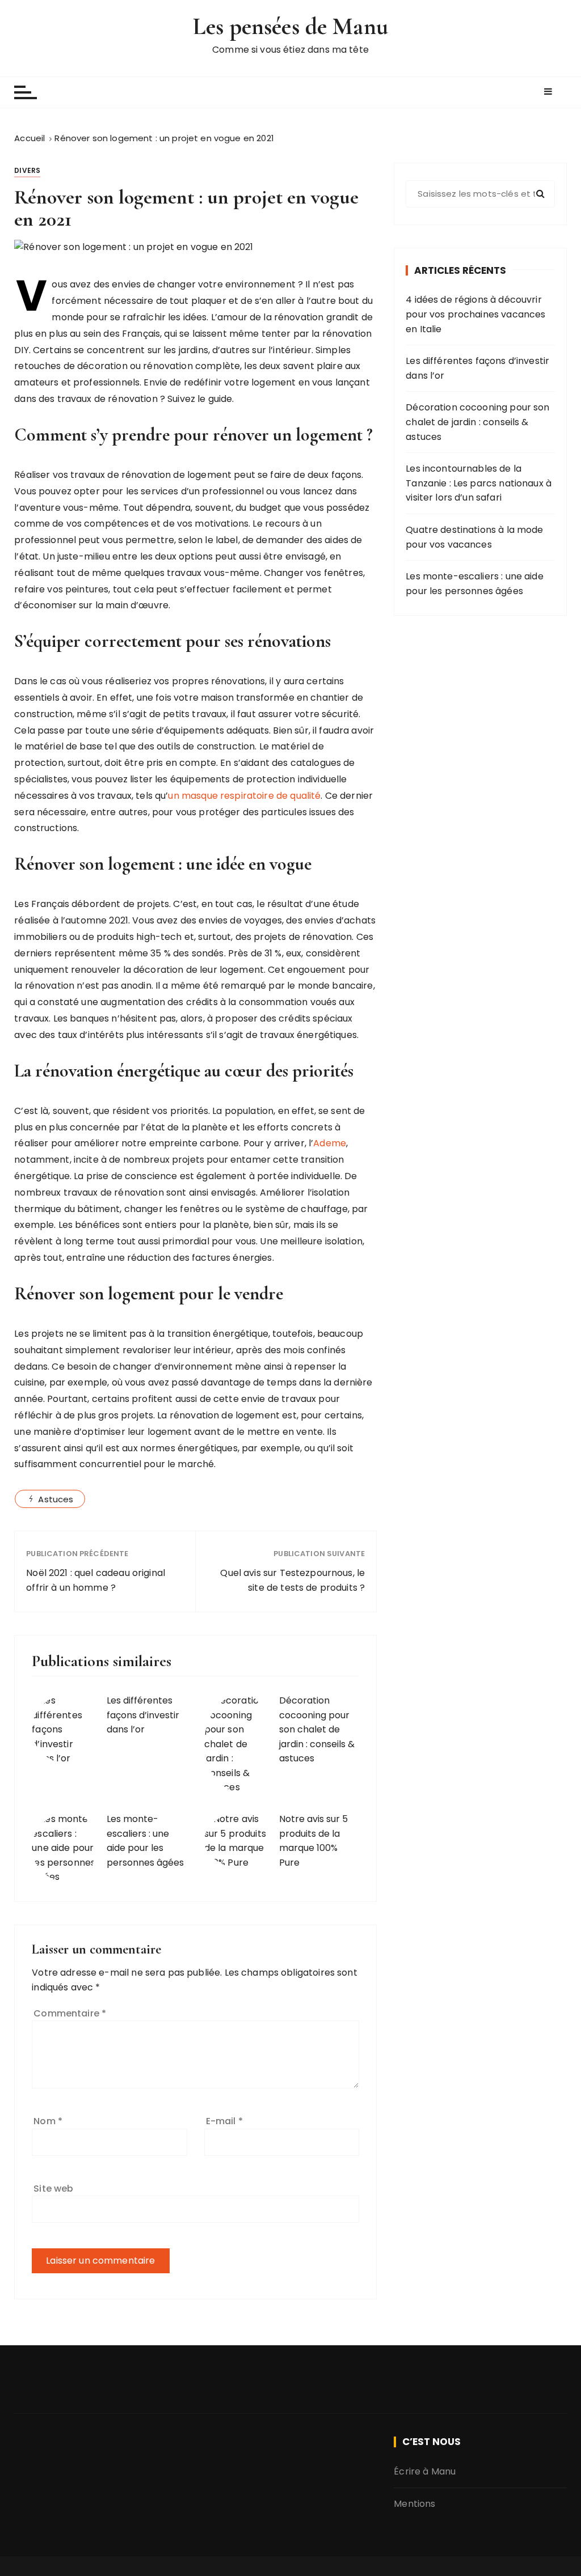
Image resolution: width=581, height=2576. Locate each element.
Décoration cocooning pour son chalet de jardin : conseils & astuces (317, 1729)
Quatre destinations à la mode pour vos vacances (474, 537)
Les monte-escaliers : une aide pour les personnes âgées (475, 584)
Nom (48, 2121)
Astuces (56, 1499)
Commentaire (70, 2013)
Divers (27, 170)
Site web (53, 2189)
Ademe (330, 1143)
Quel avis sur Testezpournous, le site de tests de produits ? (292, 1580)
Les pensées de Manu (290, 26)
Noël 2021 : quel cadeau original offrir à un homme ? (96, 1580)
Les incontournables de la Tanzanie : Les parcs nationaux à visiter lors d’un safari (479, 483)
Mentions (414, 2504)
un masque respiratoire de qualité (244, 796)
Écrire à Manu (425, 2471)
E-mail (224, 2121)
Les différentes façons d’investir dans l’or (143, 1715)
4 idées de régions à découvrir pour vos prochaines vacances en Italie (475, 314)
